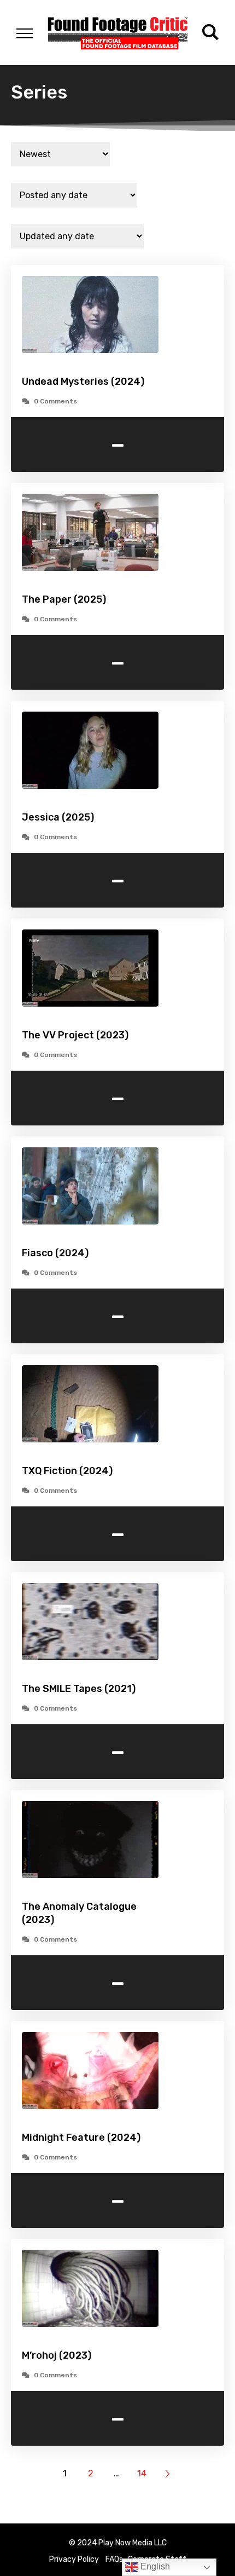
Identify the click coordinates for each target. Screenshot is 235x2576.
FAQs (114, 2559)
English (154, 2566)
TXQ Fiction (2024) (67, 1471)
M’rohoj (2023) (57, 2355)
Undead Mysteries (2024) (83, 382)
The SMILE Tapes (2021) (79, 1689)
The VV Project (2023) (75, 1035)
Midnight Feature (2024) (81, 2138)
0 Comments (55, 401)
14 (142, 2473)
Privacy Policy (74, 2559)
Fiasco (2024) (55, 1253)
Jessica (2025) (58, 817)
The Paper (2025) (64, 599)
